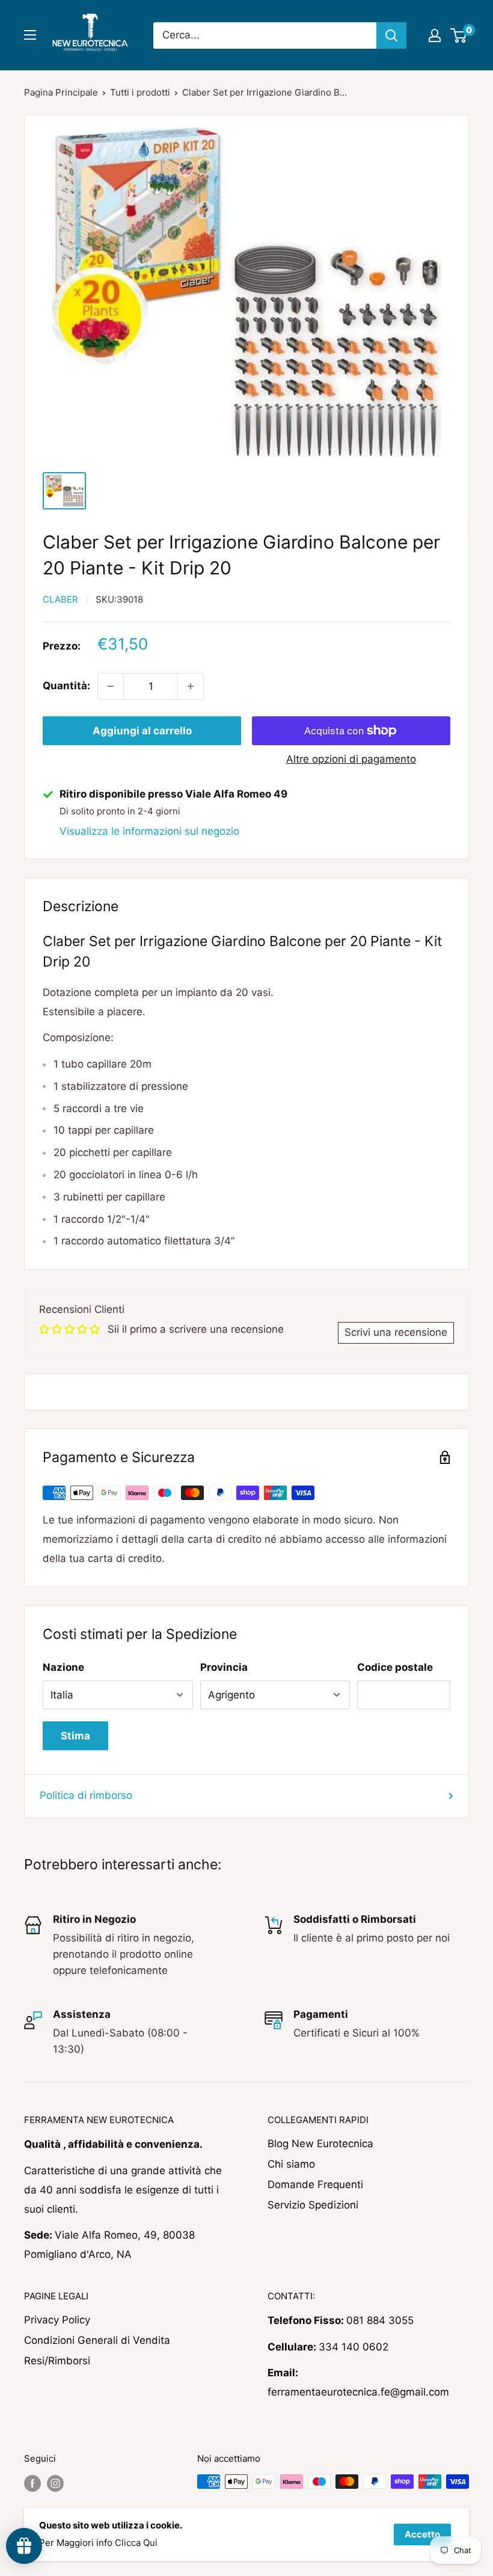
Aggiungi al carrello (142, 731)
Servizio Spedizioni (313, 2205)
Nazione (63, 1667)
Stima (75, 1736)
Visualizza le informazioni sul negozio (149, 831)
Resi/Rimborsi (57, 2361)
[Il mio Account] (435, 35)
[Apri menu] (30, 35)
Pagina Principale (61, 92)
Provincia (224, 1667)
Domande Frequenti (315, 2184)
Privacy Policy (57, 2320)
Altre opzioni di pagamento (351, 759)
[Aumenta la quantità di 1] (191, 686)
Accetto (422, 2534)
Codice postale (395, 1667)
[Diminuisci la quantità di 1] (111, 686)
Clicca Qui (136, 2543)
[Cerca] (391, 35)
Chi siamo (291, 2164)
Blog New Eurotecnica (320, 2144)
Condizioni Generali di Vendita (97, 2340)
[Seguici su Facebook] (32, 2483)
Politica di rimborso (86, 1795)
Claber (60, 599)
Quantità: (66, 686)
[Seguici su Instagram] (55, 2483)
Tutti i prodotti (140, 92)
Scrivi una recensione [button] (396, 1332)
